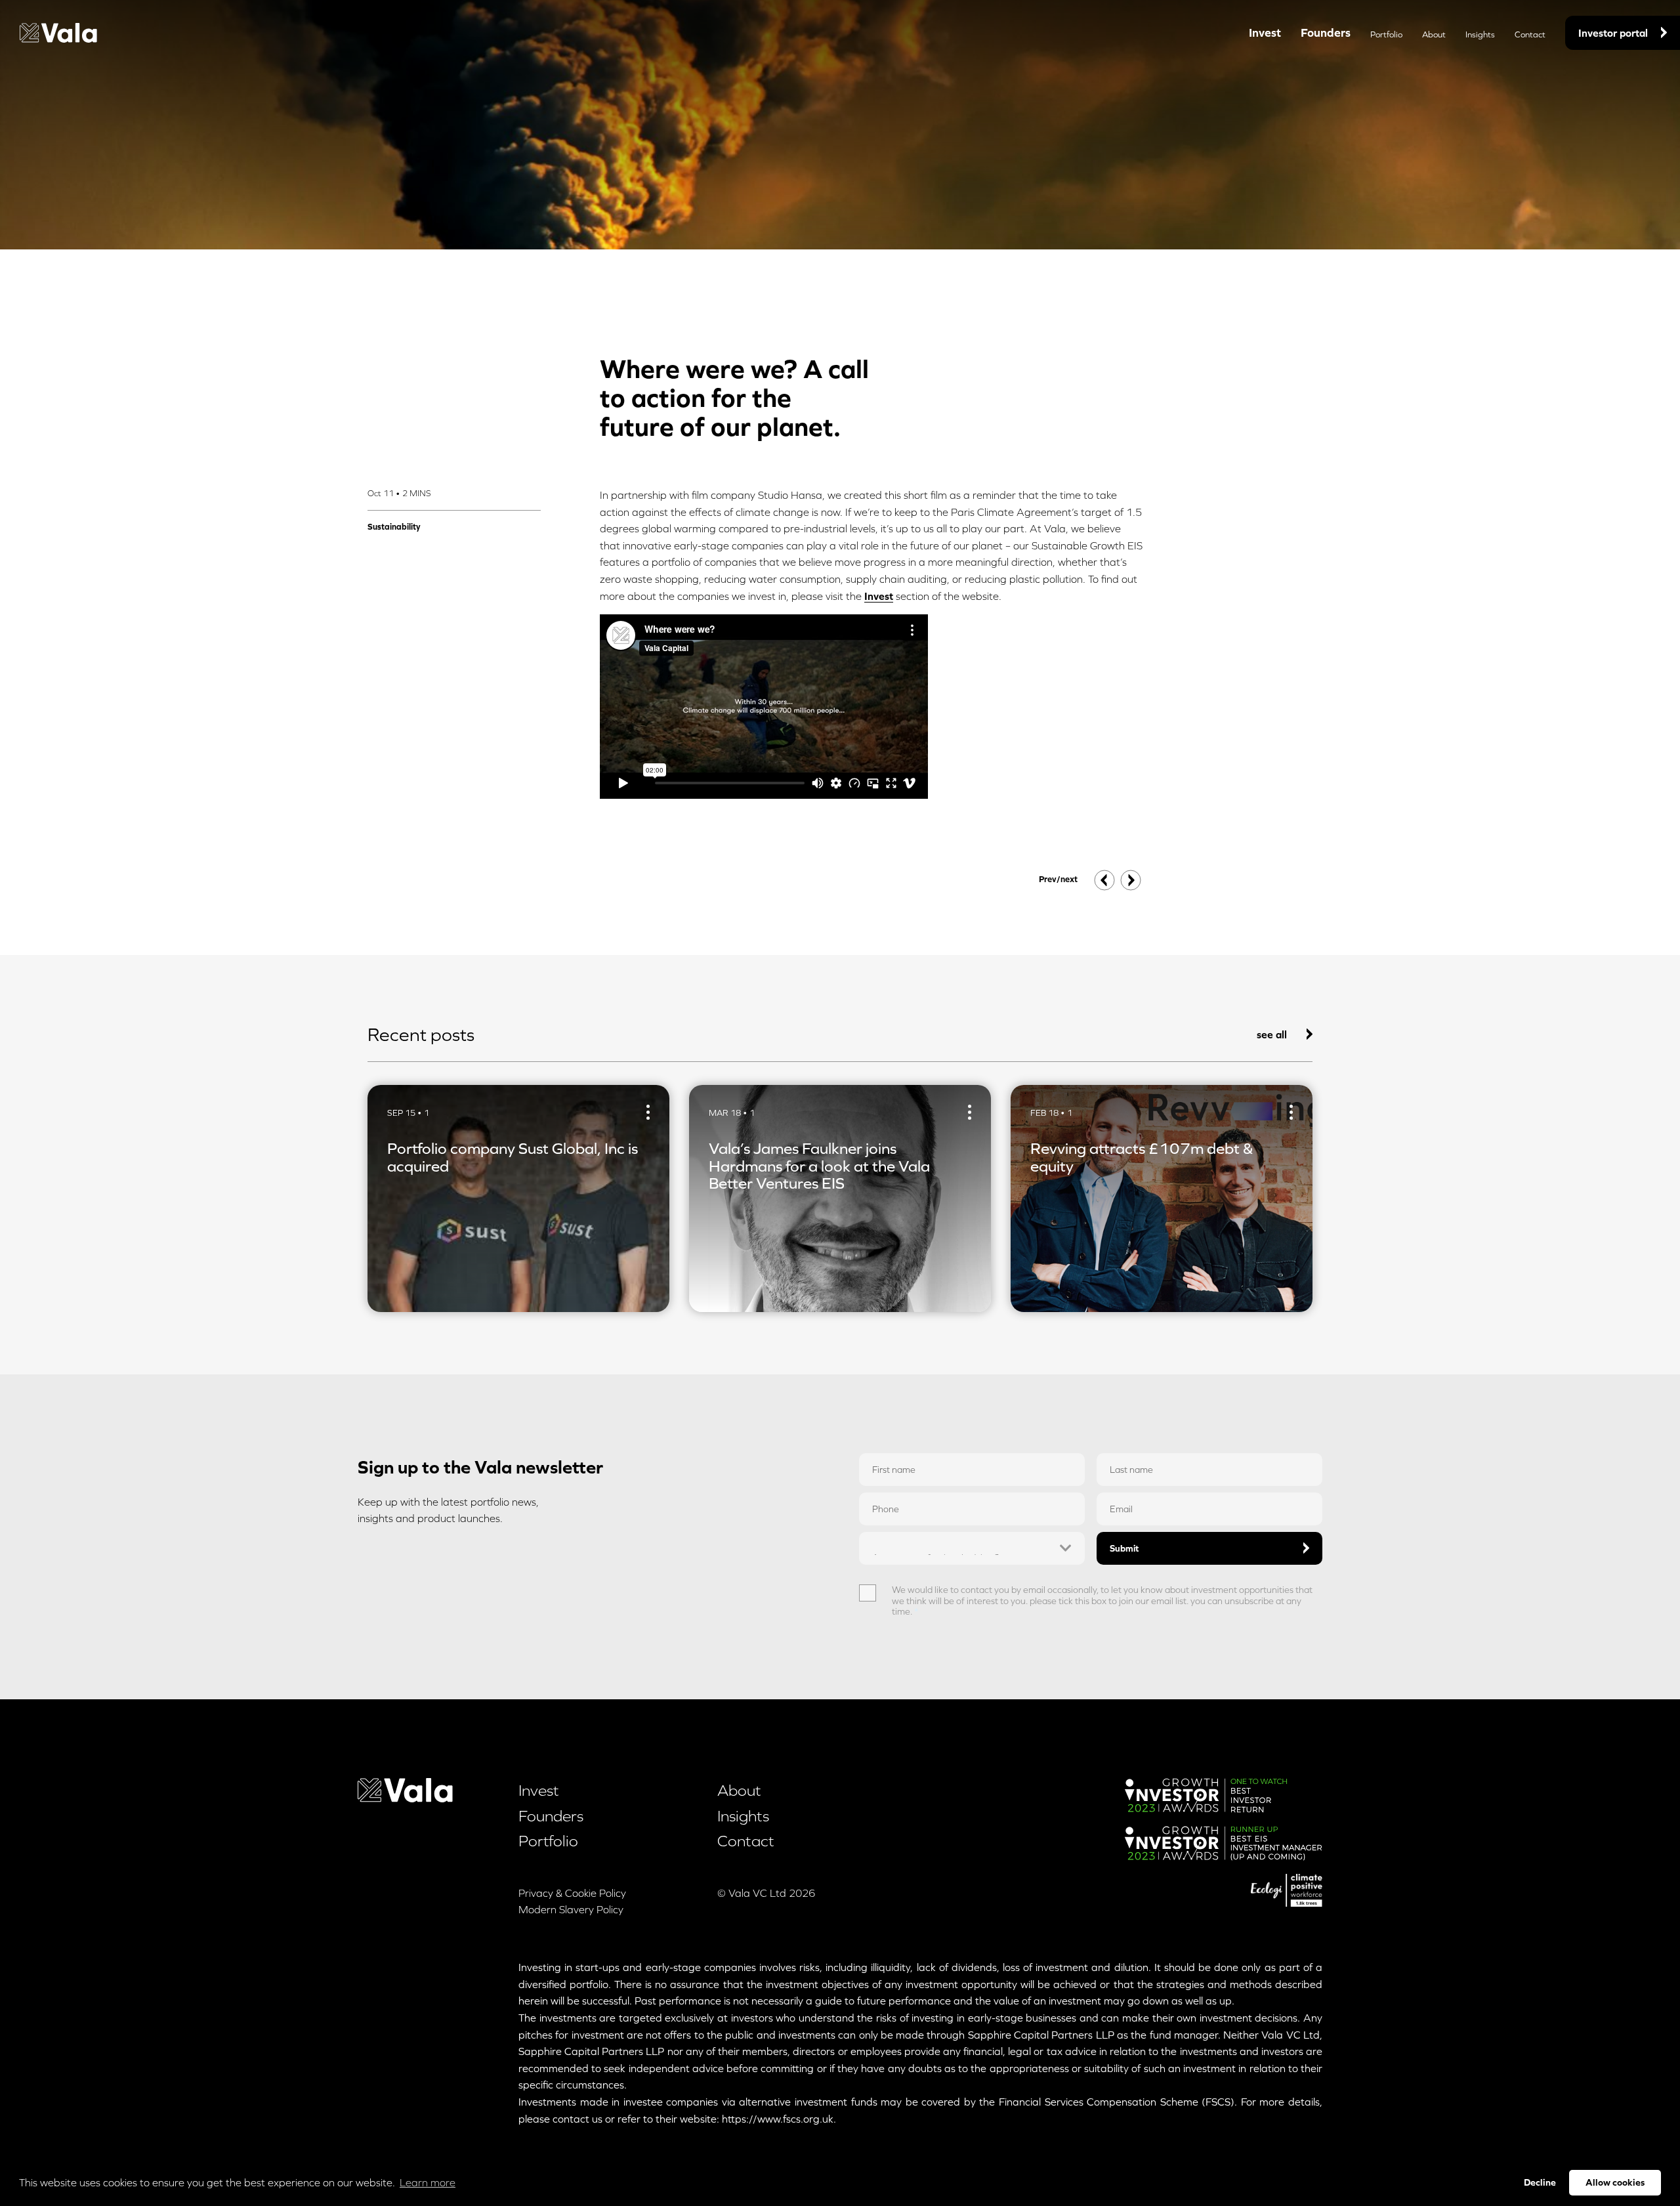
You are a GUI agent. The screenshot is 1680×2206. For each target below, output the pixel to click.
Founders (1326, 32)
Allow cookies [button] (1615, 2182)
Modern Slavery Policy (571, 1909)
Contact (1530, 34)
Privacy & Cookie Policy (572, 1893)
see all (1272, 1034)
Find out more (420, 1285)
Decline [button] (1540, 2182)
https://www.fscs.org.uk (778, 2119)
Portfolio (1386, 34)
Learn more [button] (428, 2182)
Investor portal (1613, 33)
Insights (1480, 34)
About (1434, 34)
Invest (1265, 32)
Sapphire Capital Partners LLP (1041, 2035)
